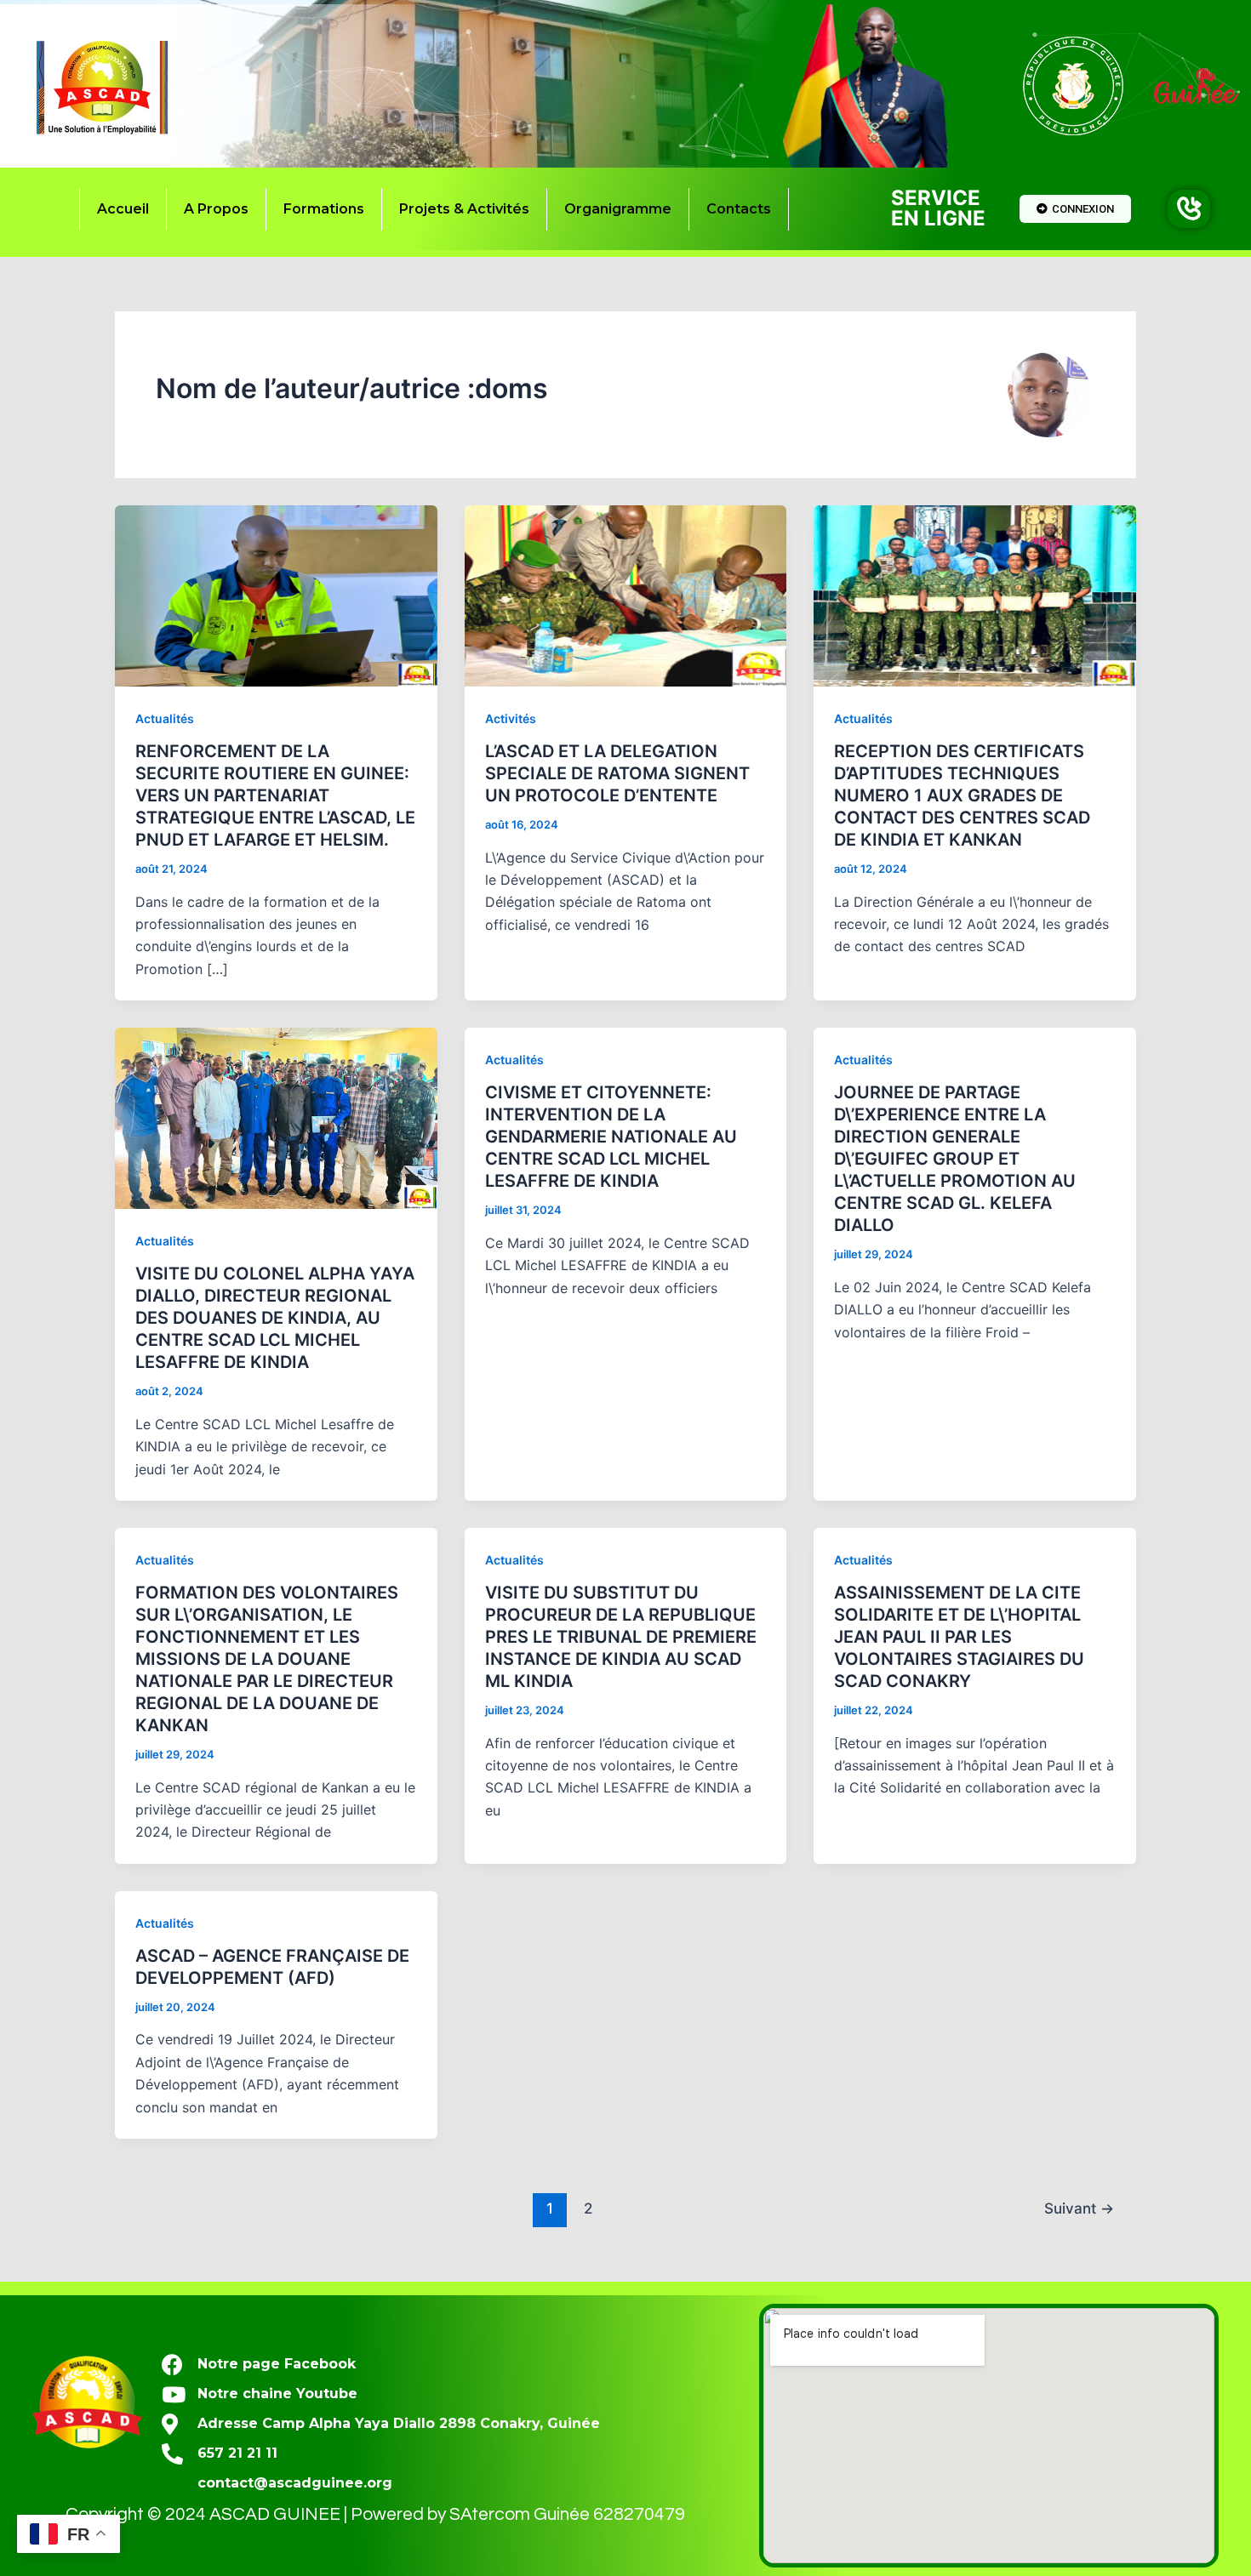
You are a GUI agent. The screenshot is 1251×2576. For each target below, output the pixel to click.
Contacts (739, 209)
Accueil (123, 209)
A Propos (216, 209)
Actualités (165, 718)
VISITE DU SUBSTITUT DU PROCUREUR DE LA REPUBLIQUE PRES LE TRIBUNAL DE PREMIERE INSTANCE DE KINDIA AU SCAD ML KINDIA (621, 1637)
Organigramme (618, 209)
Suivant (1079, 2208)
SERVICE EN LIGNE (938, 208)
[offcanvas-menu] (1189, 209)
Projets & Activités (464, 209)
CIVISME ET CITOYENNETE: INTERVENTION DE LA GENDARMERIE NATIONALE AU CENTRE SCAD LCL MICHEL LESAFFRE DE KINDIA (611, 1137)
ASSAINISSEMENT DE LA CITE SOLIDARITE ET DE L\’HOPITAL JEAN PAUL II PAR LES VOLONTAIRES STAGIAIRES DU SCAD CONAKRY (959, 1637)
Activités (511, 718)
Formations (324, 209)
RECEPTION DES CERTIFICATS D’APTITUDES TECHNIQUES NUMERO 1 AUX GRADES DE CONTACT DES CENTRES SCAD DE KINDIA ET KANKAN (962, 795)
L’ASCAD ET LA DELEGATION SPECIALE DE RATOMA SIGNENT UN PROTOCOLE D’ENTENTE (617, 773)
